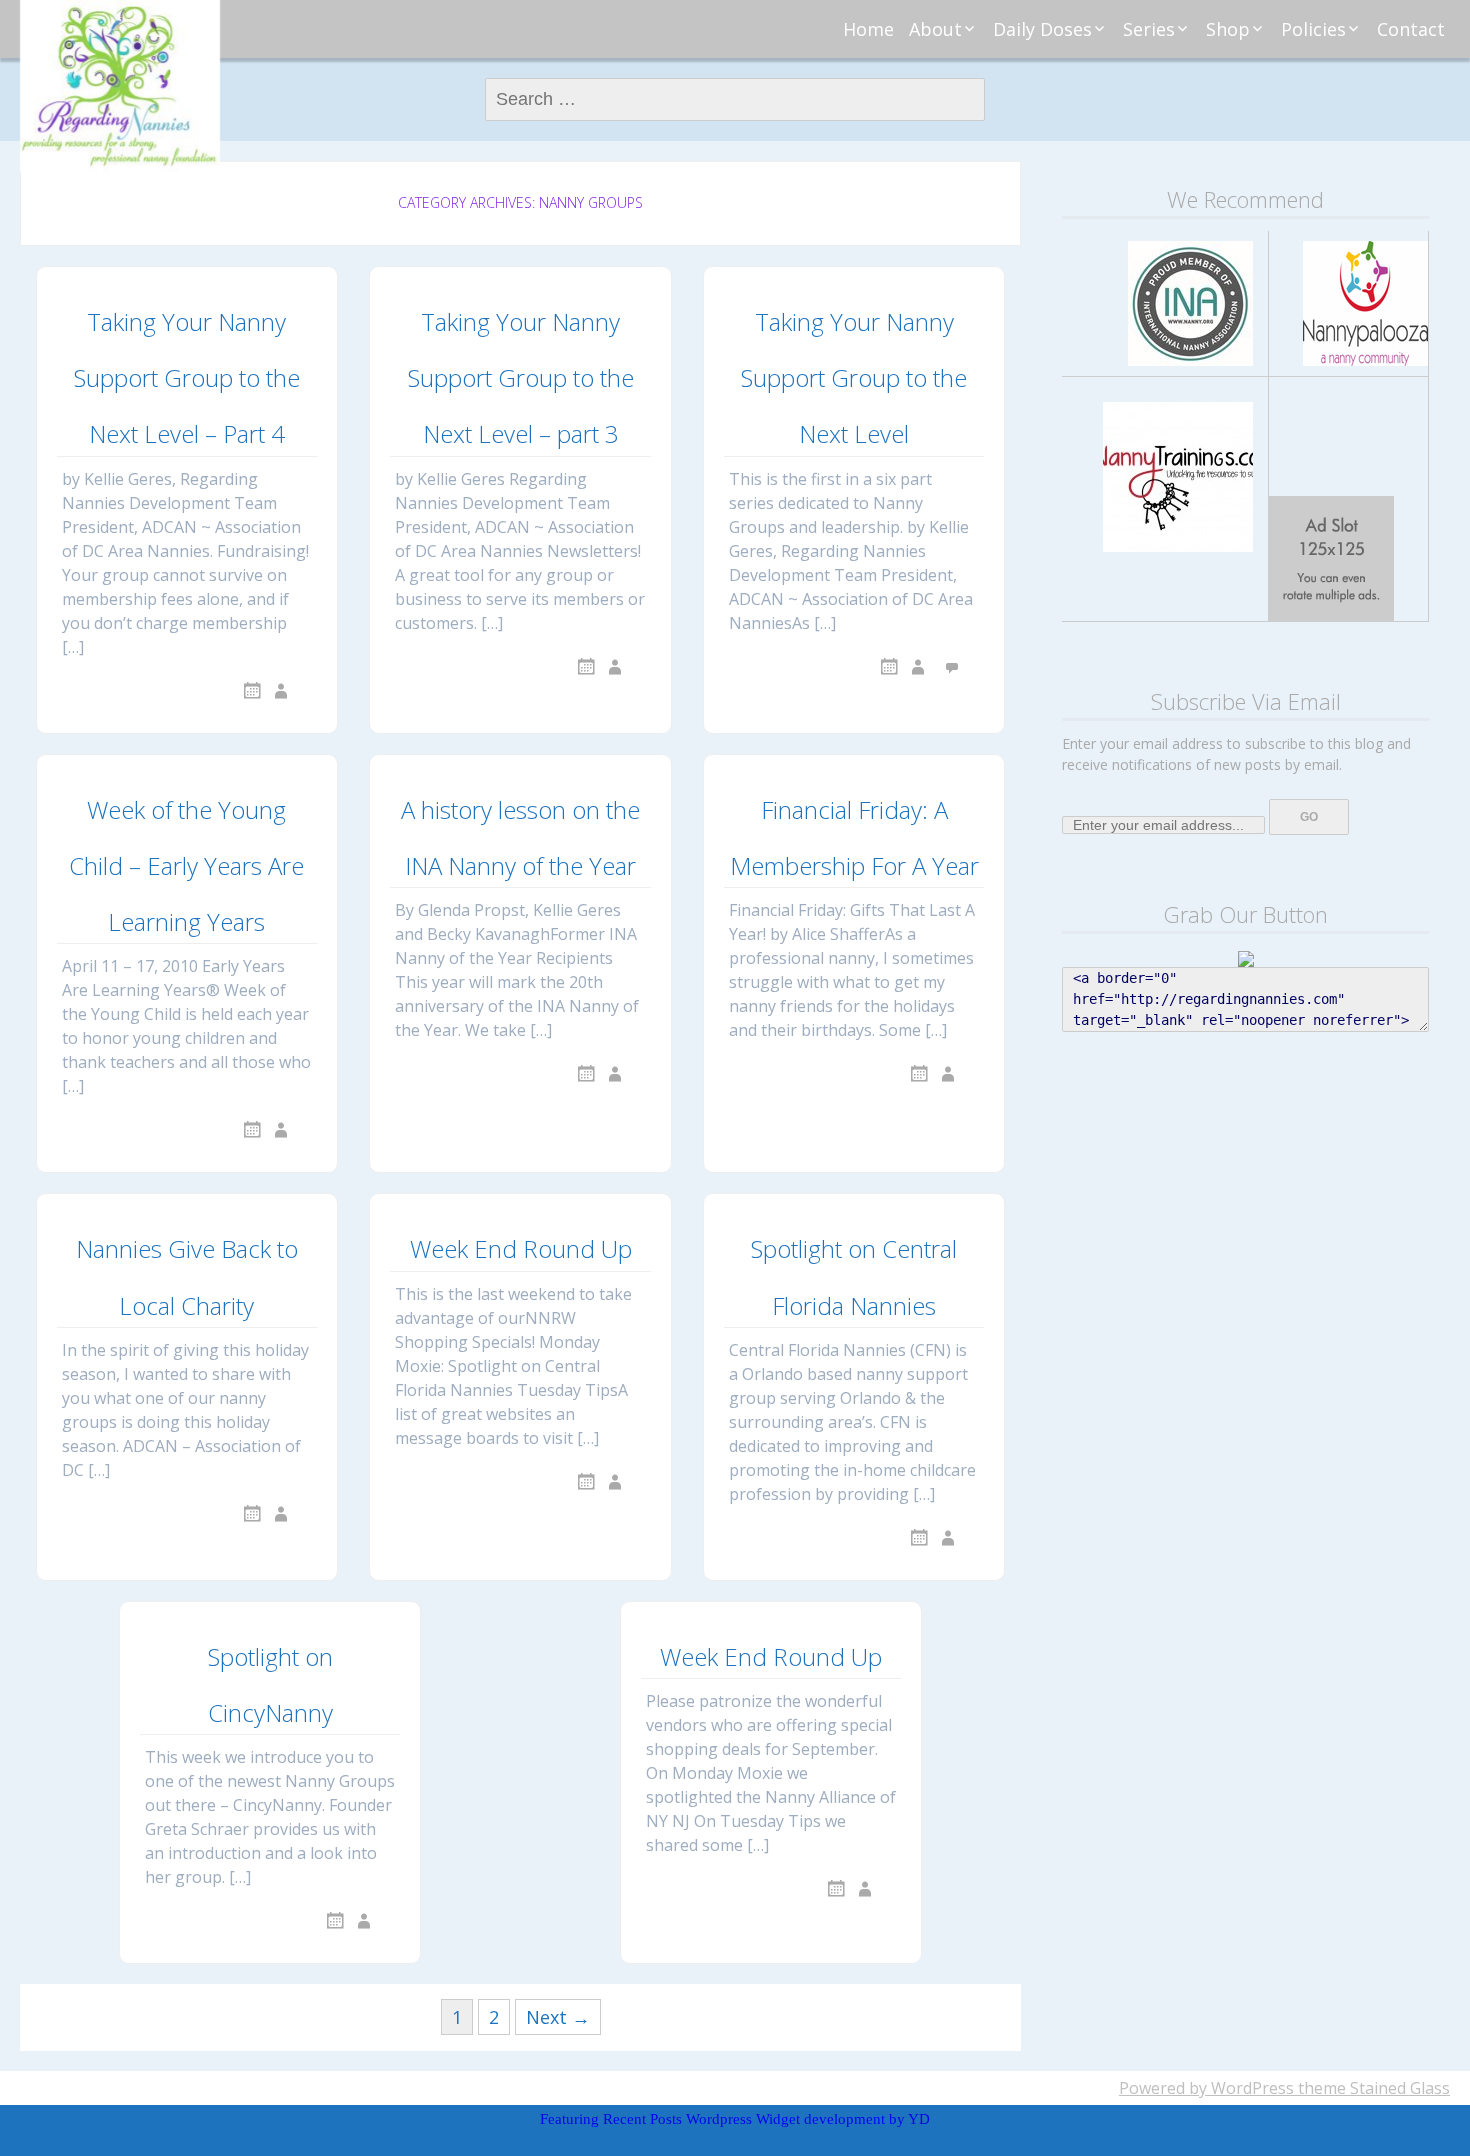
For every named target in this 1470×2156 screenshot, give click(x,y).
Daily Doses (1042, 29)
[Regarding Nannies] (120, 86)
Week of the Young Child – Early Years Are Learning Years (186, 866)
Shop (1228, 29)
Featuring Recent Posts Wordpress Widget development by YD (735, 2119)
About (935, 29)
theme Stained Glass (1372, 2088)
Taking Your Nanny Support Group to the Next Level (854, 378)
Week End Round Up (521, 1248)
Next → (558, 2017)
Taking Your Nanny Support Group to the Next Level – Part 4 (187, 378)
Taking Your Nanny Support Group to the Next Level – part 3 (521, 378)
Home (868, 29)
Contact (1411, 29)
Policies (1313, 29)
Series (1149, 29)
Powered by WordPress (1206, 2088)
